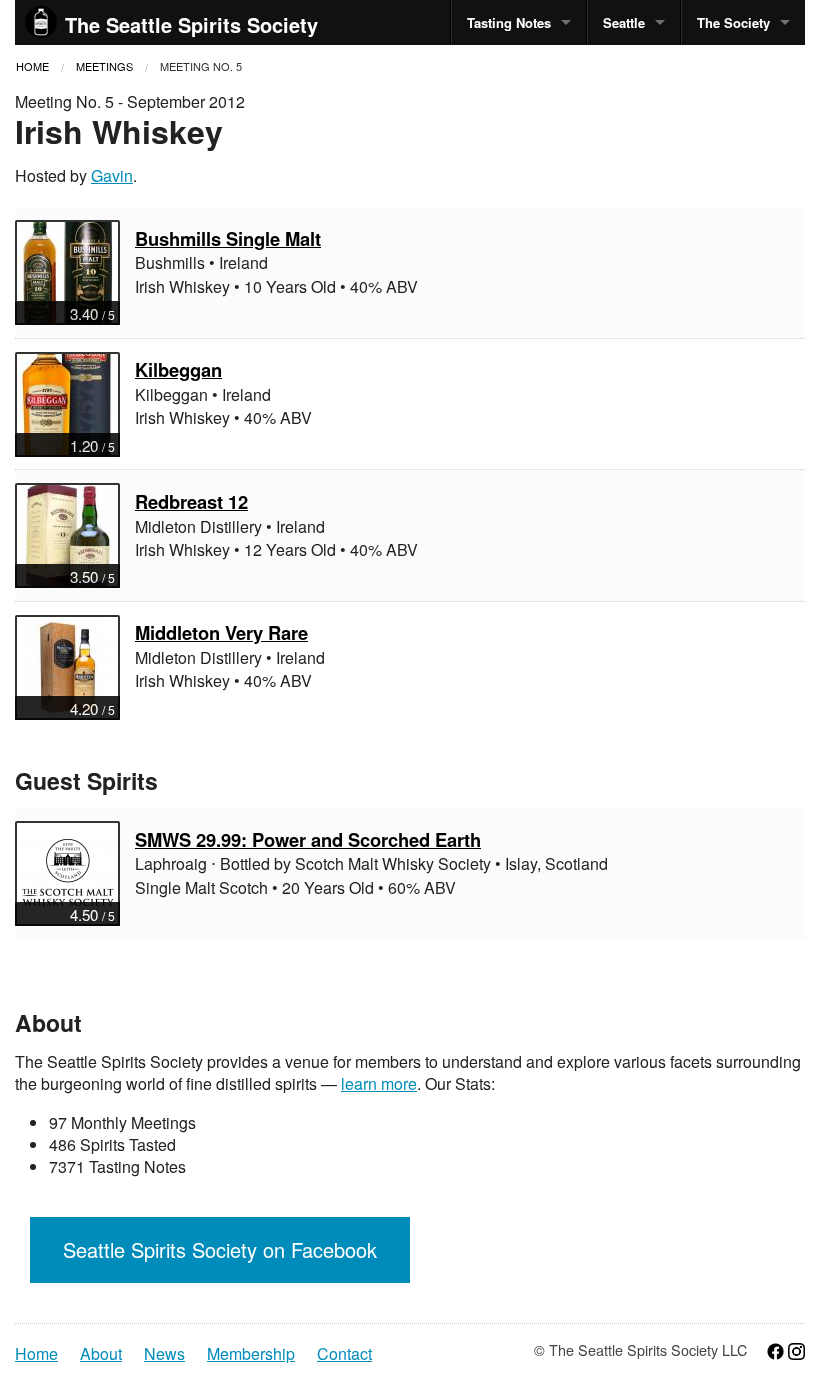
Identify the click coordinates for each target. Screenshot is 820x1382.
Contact (344, 1354)
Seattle (624, 22)
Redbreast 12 (191, 501)
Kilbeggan (178, 369)
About (101, 1354)
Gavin (112, 175)
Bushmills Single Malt (228, 238)
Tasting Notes (509, 22)
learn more (379, 1083)
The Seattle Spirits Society (191, 24)
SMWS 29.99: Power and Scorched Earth (308, 839)
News (164, 1354)
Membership (251, 1354)
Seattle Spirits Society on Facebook (220, 1249)
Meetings (104, 66)
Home (32, 66)
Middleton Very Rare (221, 632)
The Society (733, 22)
